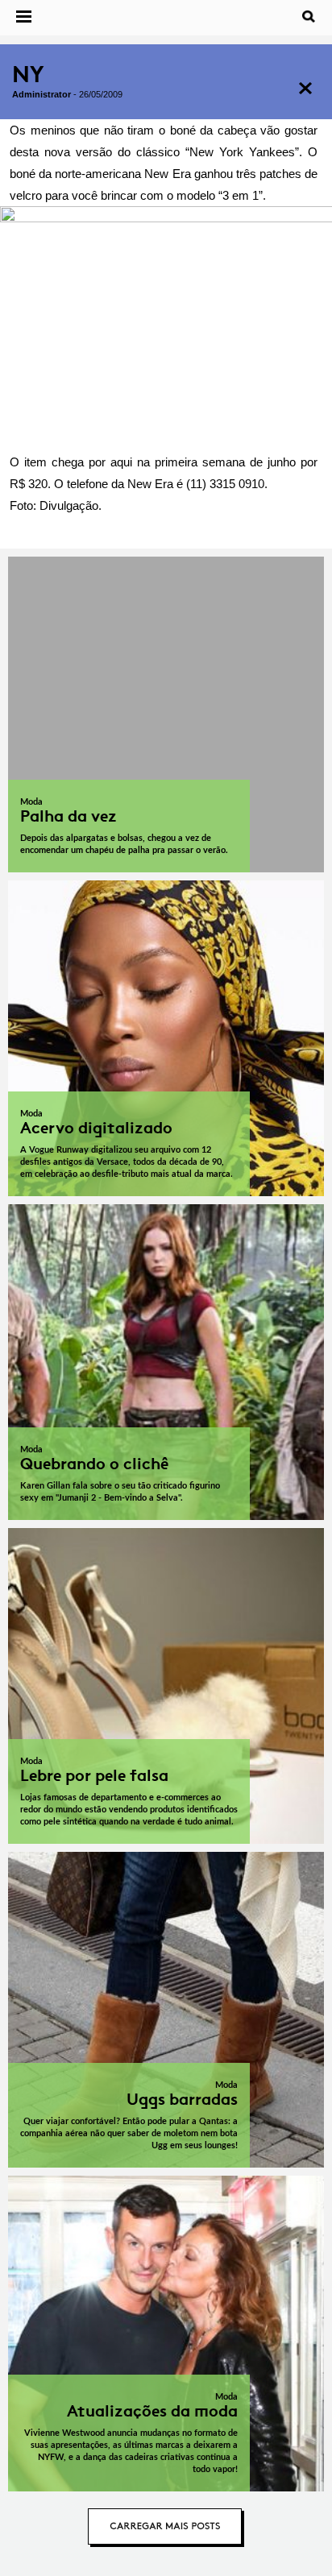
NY (28, 75)
